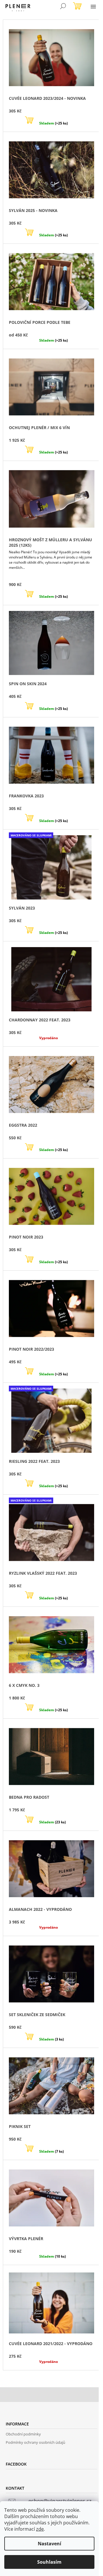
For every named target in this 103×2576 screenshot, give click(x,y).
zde (40, 2529)
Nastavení (49, 2544)
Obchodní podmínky (23, 2434)
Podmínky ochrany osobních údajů (35, 2442)
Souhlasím (49, 2562)
